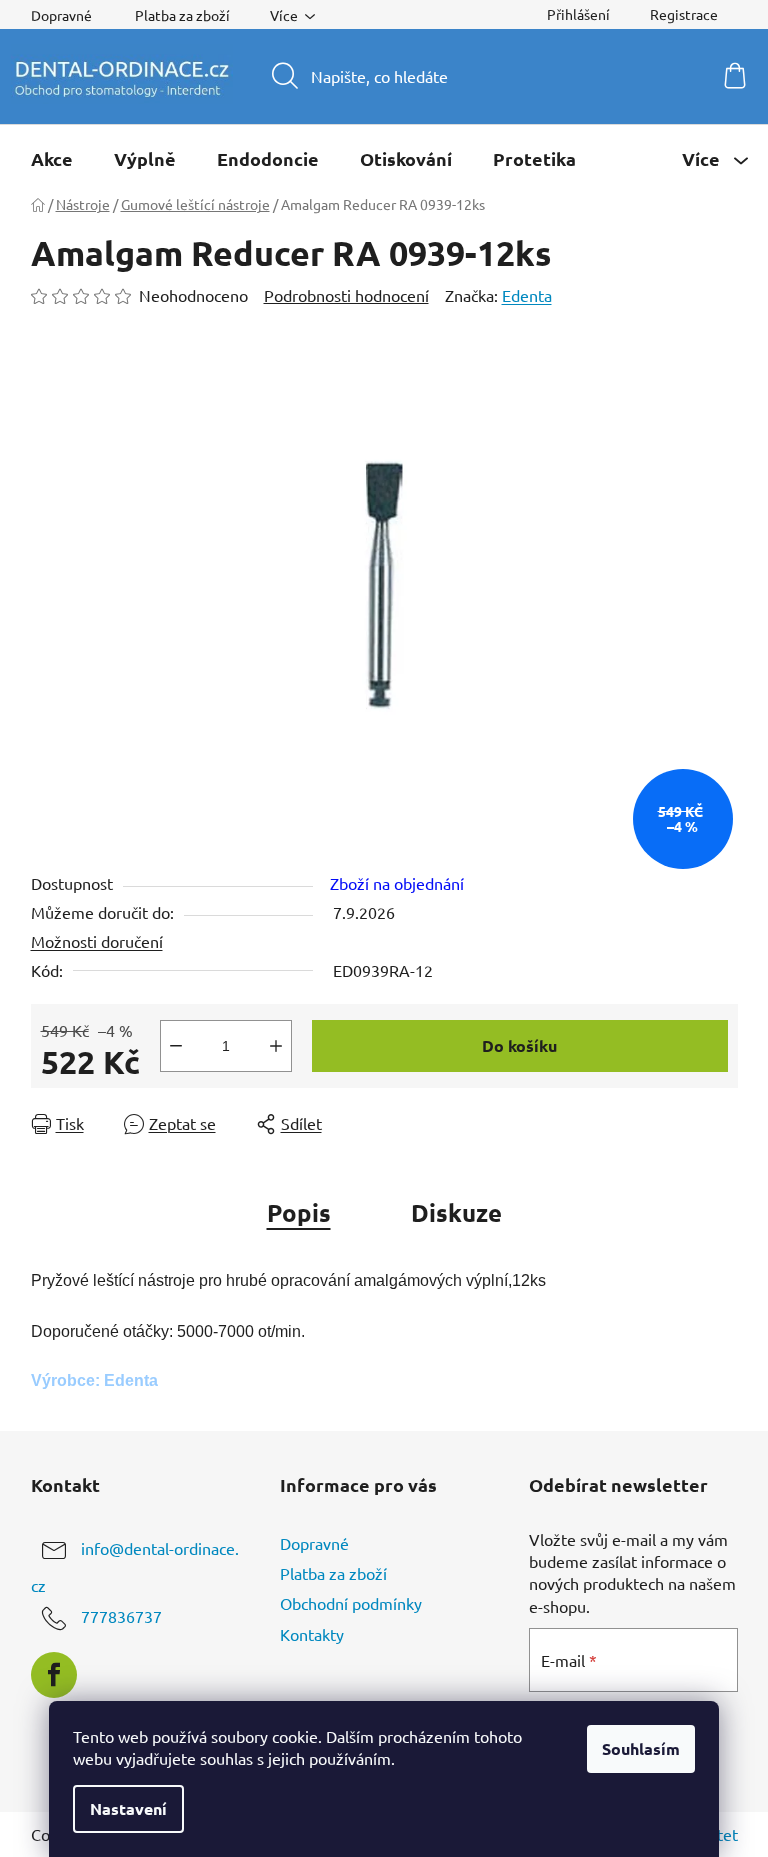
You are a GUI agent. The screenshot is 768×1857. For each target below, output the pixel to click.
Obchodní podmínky (351, 1603)
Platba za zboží (182, 15)
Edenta (527, 295)
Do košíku (519, 1045)
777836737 (121, 1616)
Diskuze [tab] (456, 1212)
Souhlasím (641, 1748)
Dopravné (61, 15)
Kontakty (312, 1634)
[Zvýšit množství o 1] (276, 1046)
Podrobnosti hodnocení (346, 295)
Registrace (684, 14)
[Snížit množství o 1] (176, 1046)
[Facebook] (54, 1675)
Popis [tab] (299, 1212)
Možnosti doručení (97, 941)
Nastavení (128, 1808)
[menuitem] (52, 159)
